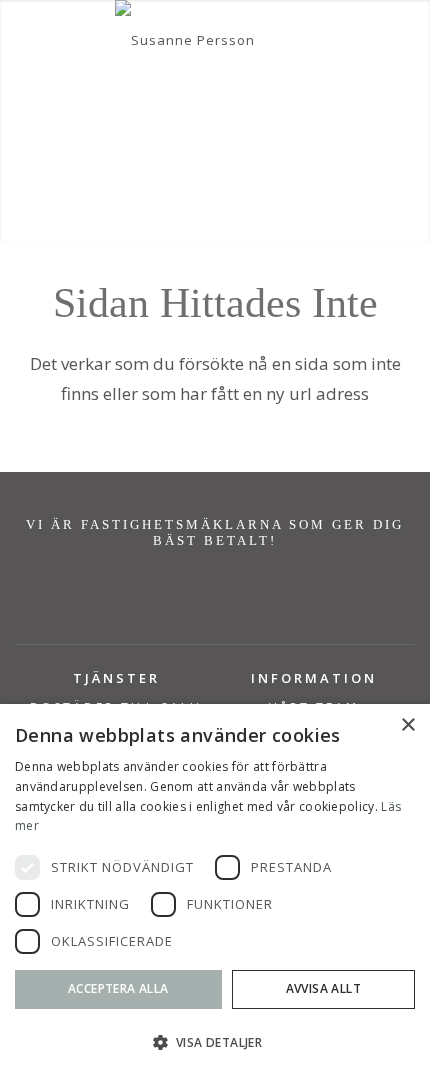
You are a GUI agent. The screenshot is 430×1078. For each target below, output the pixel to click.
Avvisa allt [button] (323, 988)
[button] (215, 1042)
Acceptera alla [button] (118, 988)
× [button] (407, 725)
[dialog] (215, 891)
